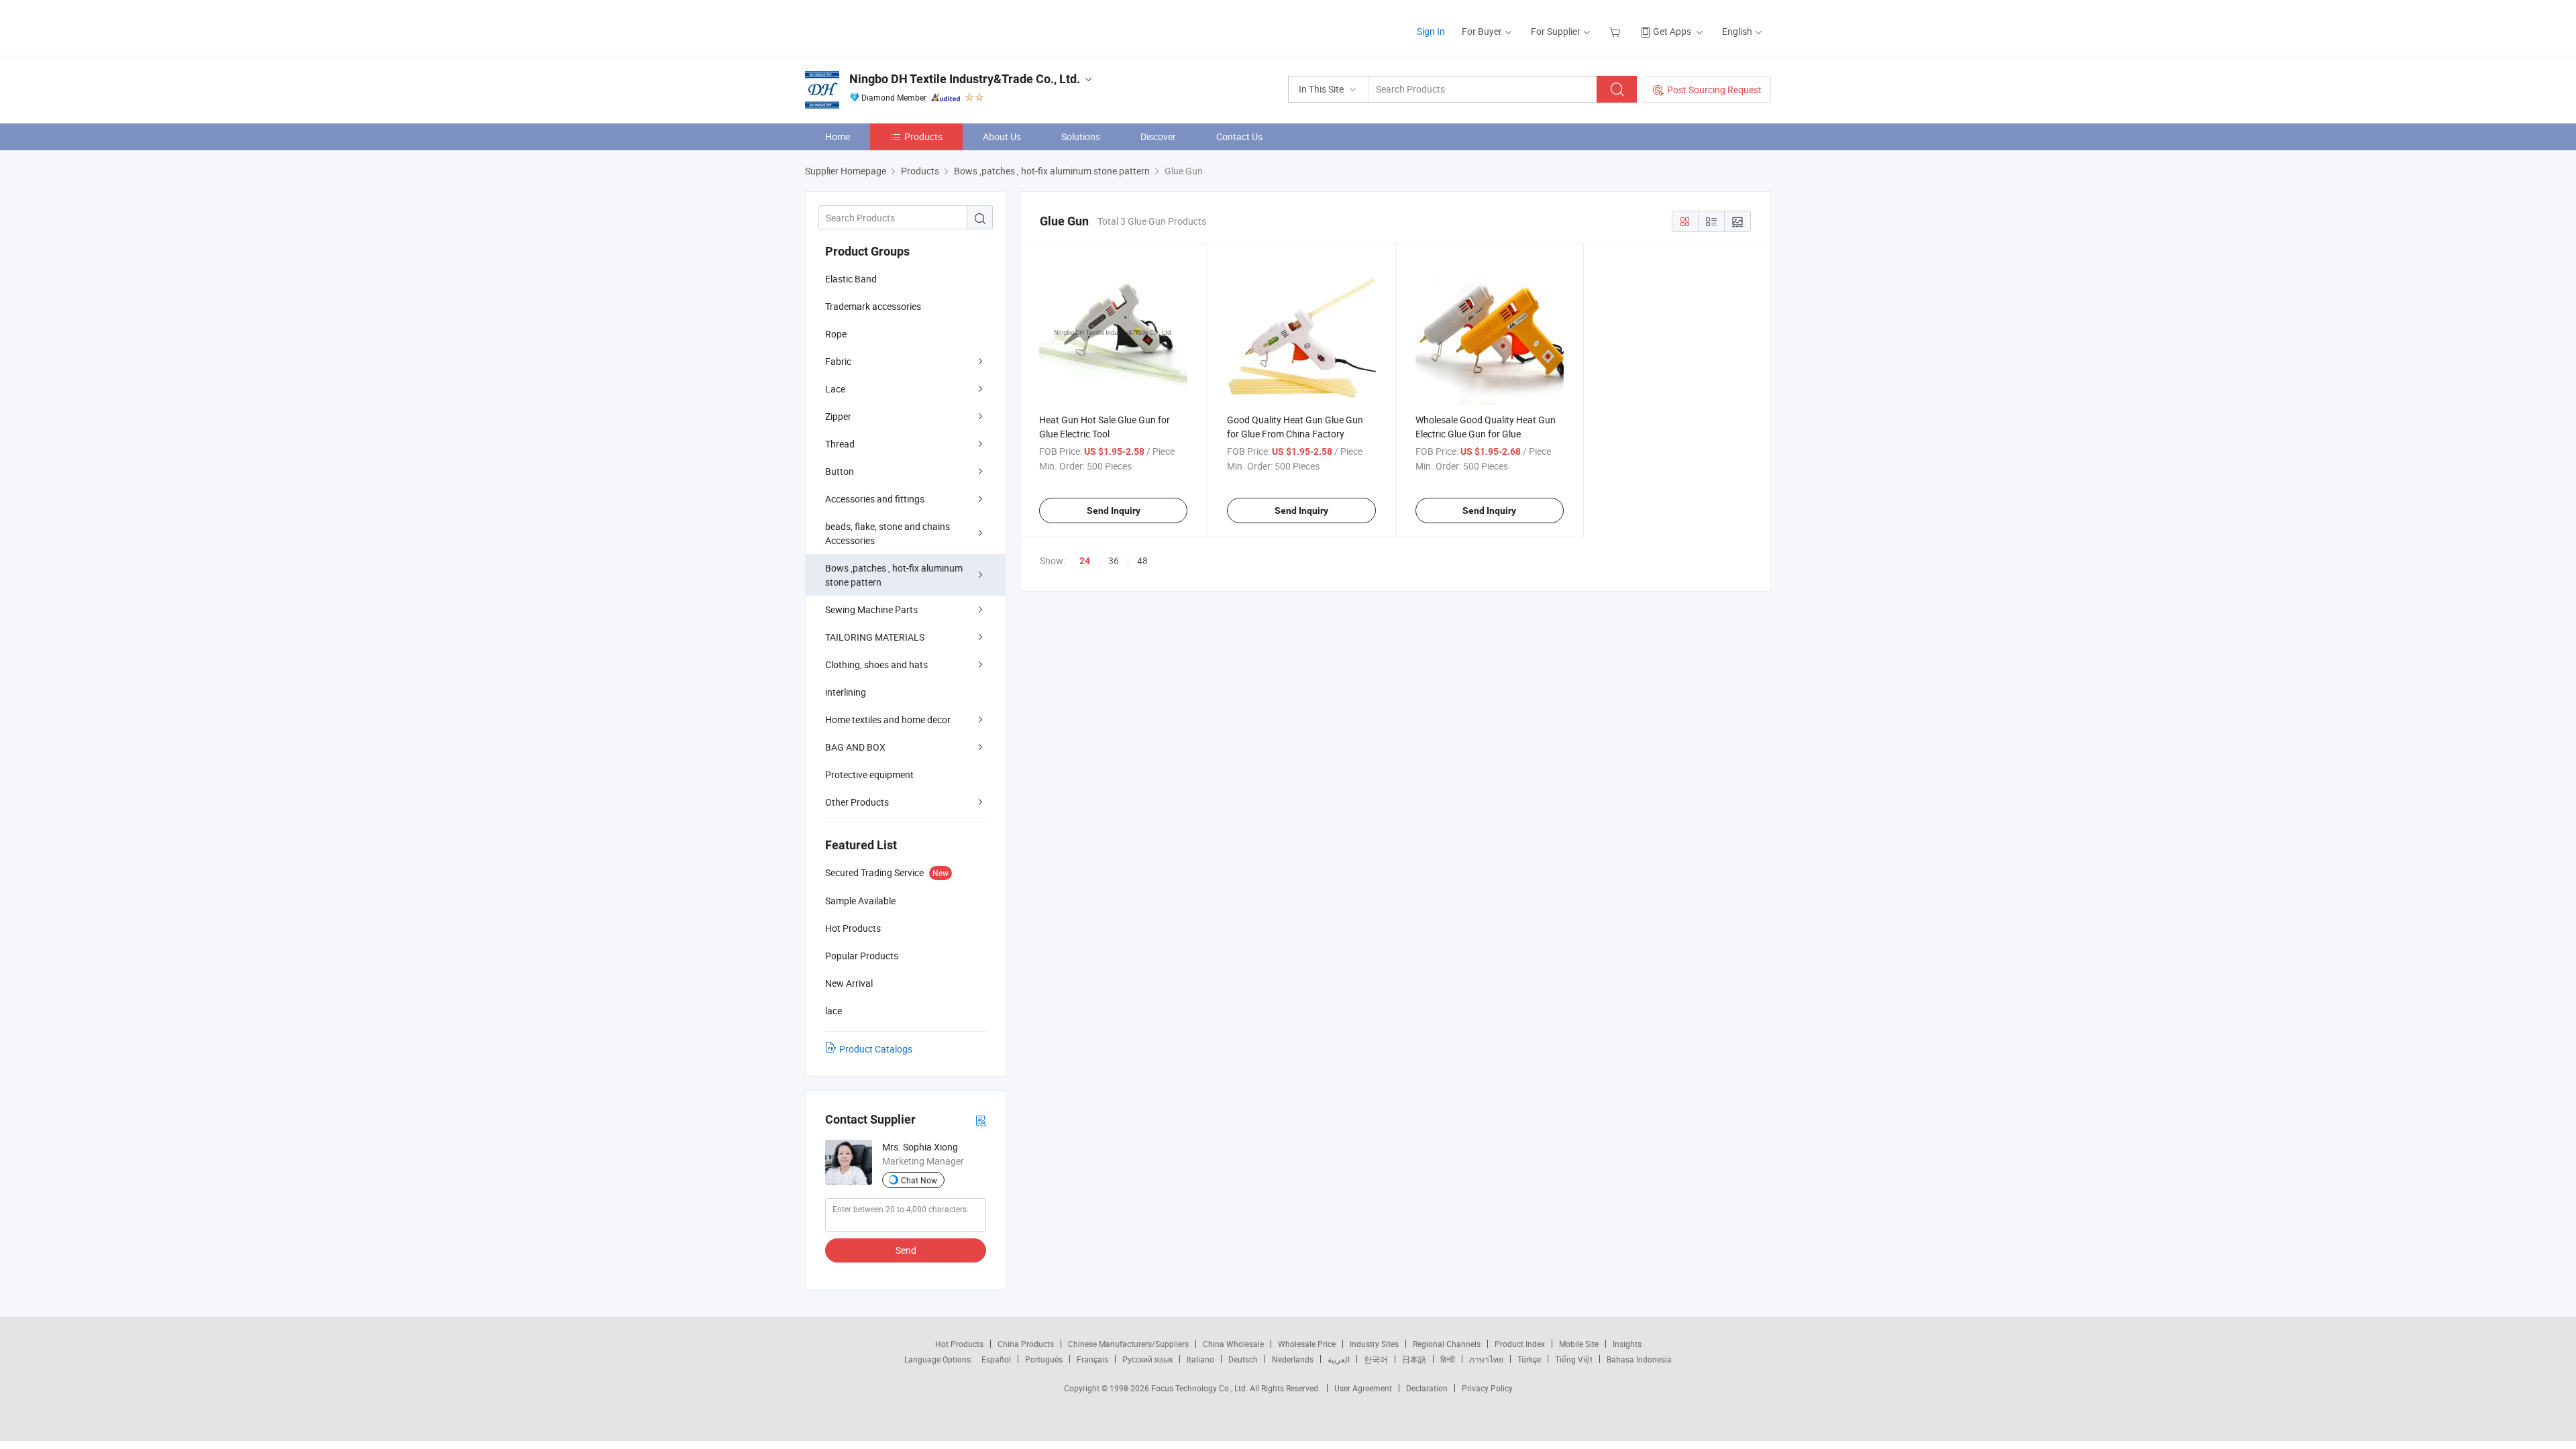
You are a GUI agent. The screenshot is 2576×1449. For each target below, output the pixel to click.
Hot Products (959, 1344)
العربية (1339, 1359)
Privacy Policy (1487, 1388)
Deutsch (1243, 1359)
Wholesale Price (1307, 1344)
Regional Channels (1447, 1344)
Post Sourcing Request (1714, 90)
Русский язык (1147, 1359)
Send (906, 1250)
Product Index (1520, 1344)
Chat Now (919, 1180)
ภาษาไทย (1486, 1359)
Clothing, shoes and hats (876, 664)
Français (1092, 1359)
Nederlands (1293, 1359)
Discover (1158, 137)
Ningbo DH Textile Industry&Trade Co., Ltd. (965, 79)
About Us (1002, 137)
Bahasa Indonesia (1639, 1359)
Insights (1627, 1344)
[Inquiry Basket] (1616, 31)
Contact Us (1239, 137)
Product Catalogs (876, 1049)
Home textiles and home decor (888, 719)
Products (923, 137)
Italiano (1200, 1359)
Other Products (857, 802)
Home (838, 137)
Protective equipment (869, 774)
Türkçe (1529, 1359)
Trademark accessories (873, 306)
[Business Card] (981, 1120)
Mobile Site (1579, 1344)
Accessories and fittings (875, 499)
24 (1085, 561)
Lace (835, 389)
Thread (840, 444)
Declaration (1427, 1388)
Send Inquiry (1114, 511)
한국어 (1376, 1359)
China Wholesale (1233, 1344)
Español (996, 1359)
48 (1142, 560)
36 (1114, 560)
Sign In (1431, 31)
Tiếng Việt (1574, 1359)
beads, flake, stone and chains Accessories (888, 533)
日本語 (1414, 1359)
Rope (836, 334)
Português (1044, 1359)
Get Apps (1672, 31)
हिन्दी (1448, 1359)
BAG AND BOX (855, 747)
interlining (846, 692)
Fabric (838, 361)
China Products (1026, 1344)
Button (840, 471)
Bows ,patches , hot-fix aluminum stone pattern (894, 575)
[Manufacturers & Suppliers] (891, 26)
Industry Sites (1374, 1344)
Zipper (838, 416)
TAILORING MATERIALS (875, 637)
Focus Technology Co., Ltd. (1200, 1388)
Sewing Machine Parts (871, 609)
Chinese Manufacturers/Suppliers (1128, 1344)
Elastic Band (851, 279)
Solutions (1081, 137)
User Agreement (1363, 1388)
